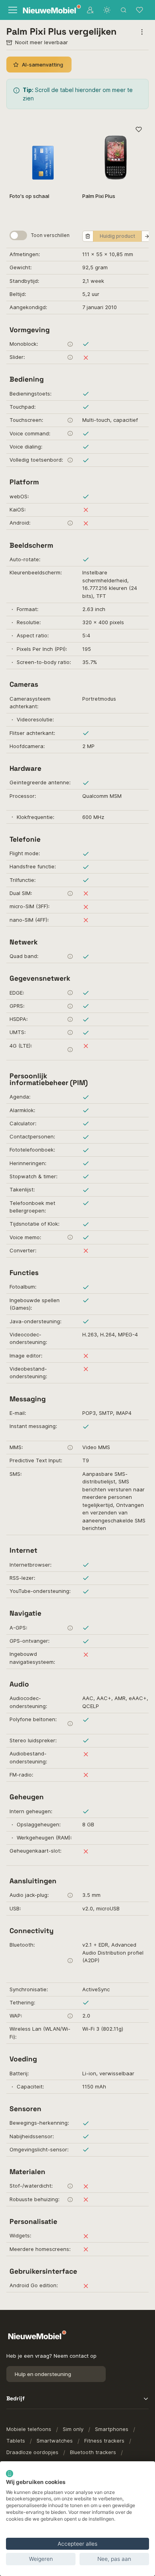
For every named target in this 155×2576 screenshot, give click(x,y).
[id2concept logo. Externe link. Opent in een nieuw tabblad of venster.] (10, 2474)
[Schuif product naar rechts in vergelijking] (147, 236)
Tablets (16, 2441)
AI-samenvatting (43, 65)
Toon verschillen (50, 235)
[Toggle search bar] (124, 10)
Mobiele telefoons (29, 2429)
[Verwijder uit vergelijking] (88, 236)
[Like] (139, 130)
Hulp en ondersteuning (43, 2374)
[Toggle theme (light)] (107, 10)
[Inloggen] (90, 10)
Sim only (73, 2429)
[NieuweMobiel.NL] (48, 10)
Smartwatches (55, 2441)
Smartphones (112, 2429)
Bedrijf (15, 2398)
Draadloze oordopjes (32, 2452)
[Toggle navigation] (12, 10)
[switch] (18, 235)
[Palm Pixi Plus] (115, 153)
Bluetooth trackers (93, 2452)
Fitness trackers (104, 2441)
